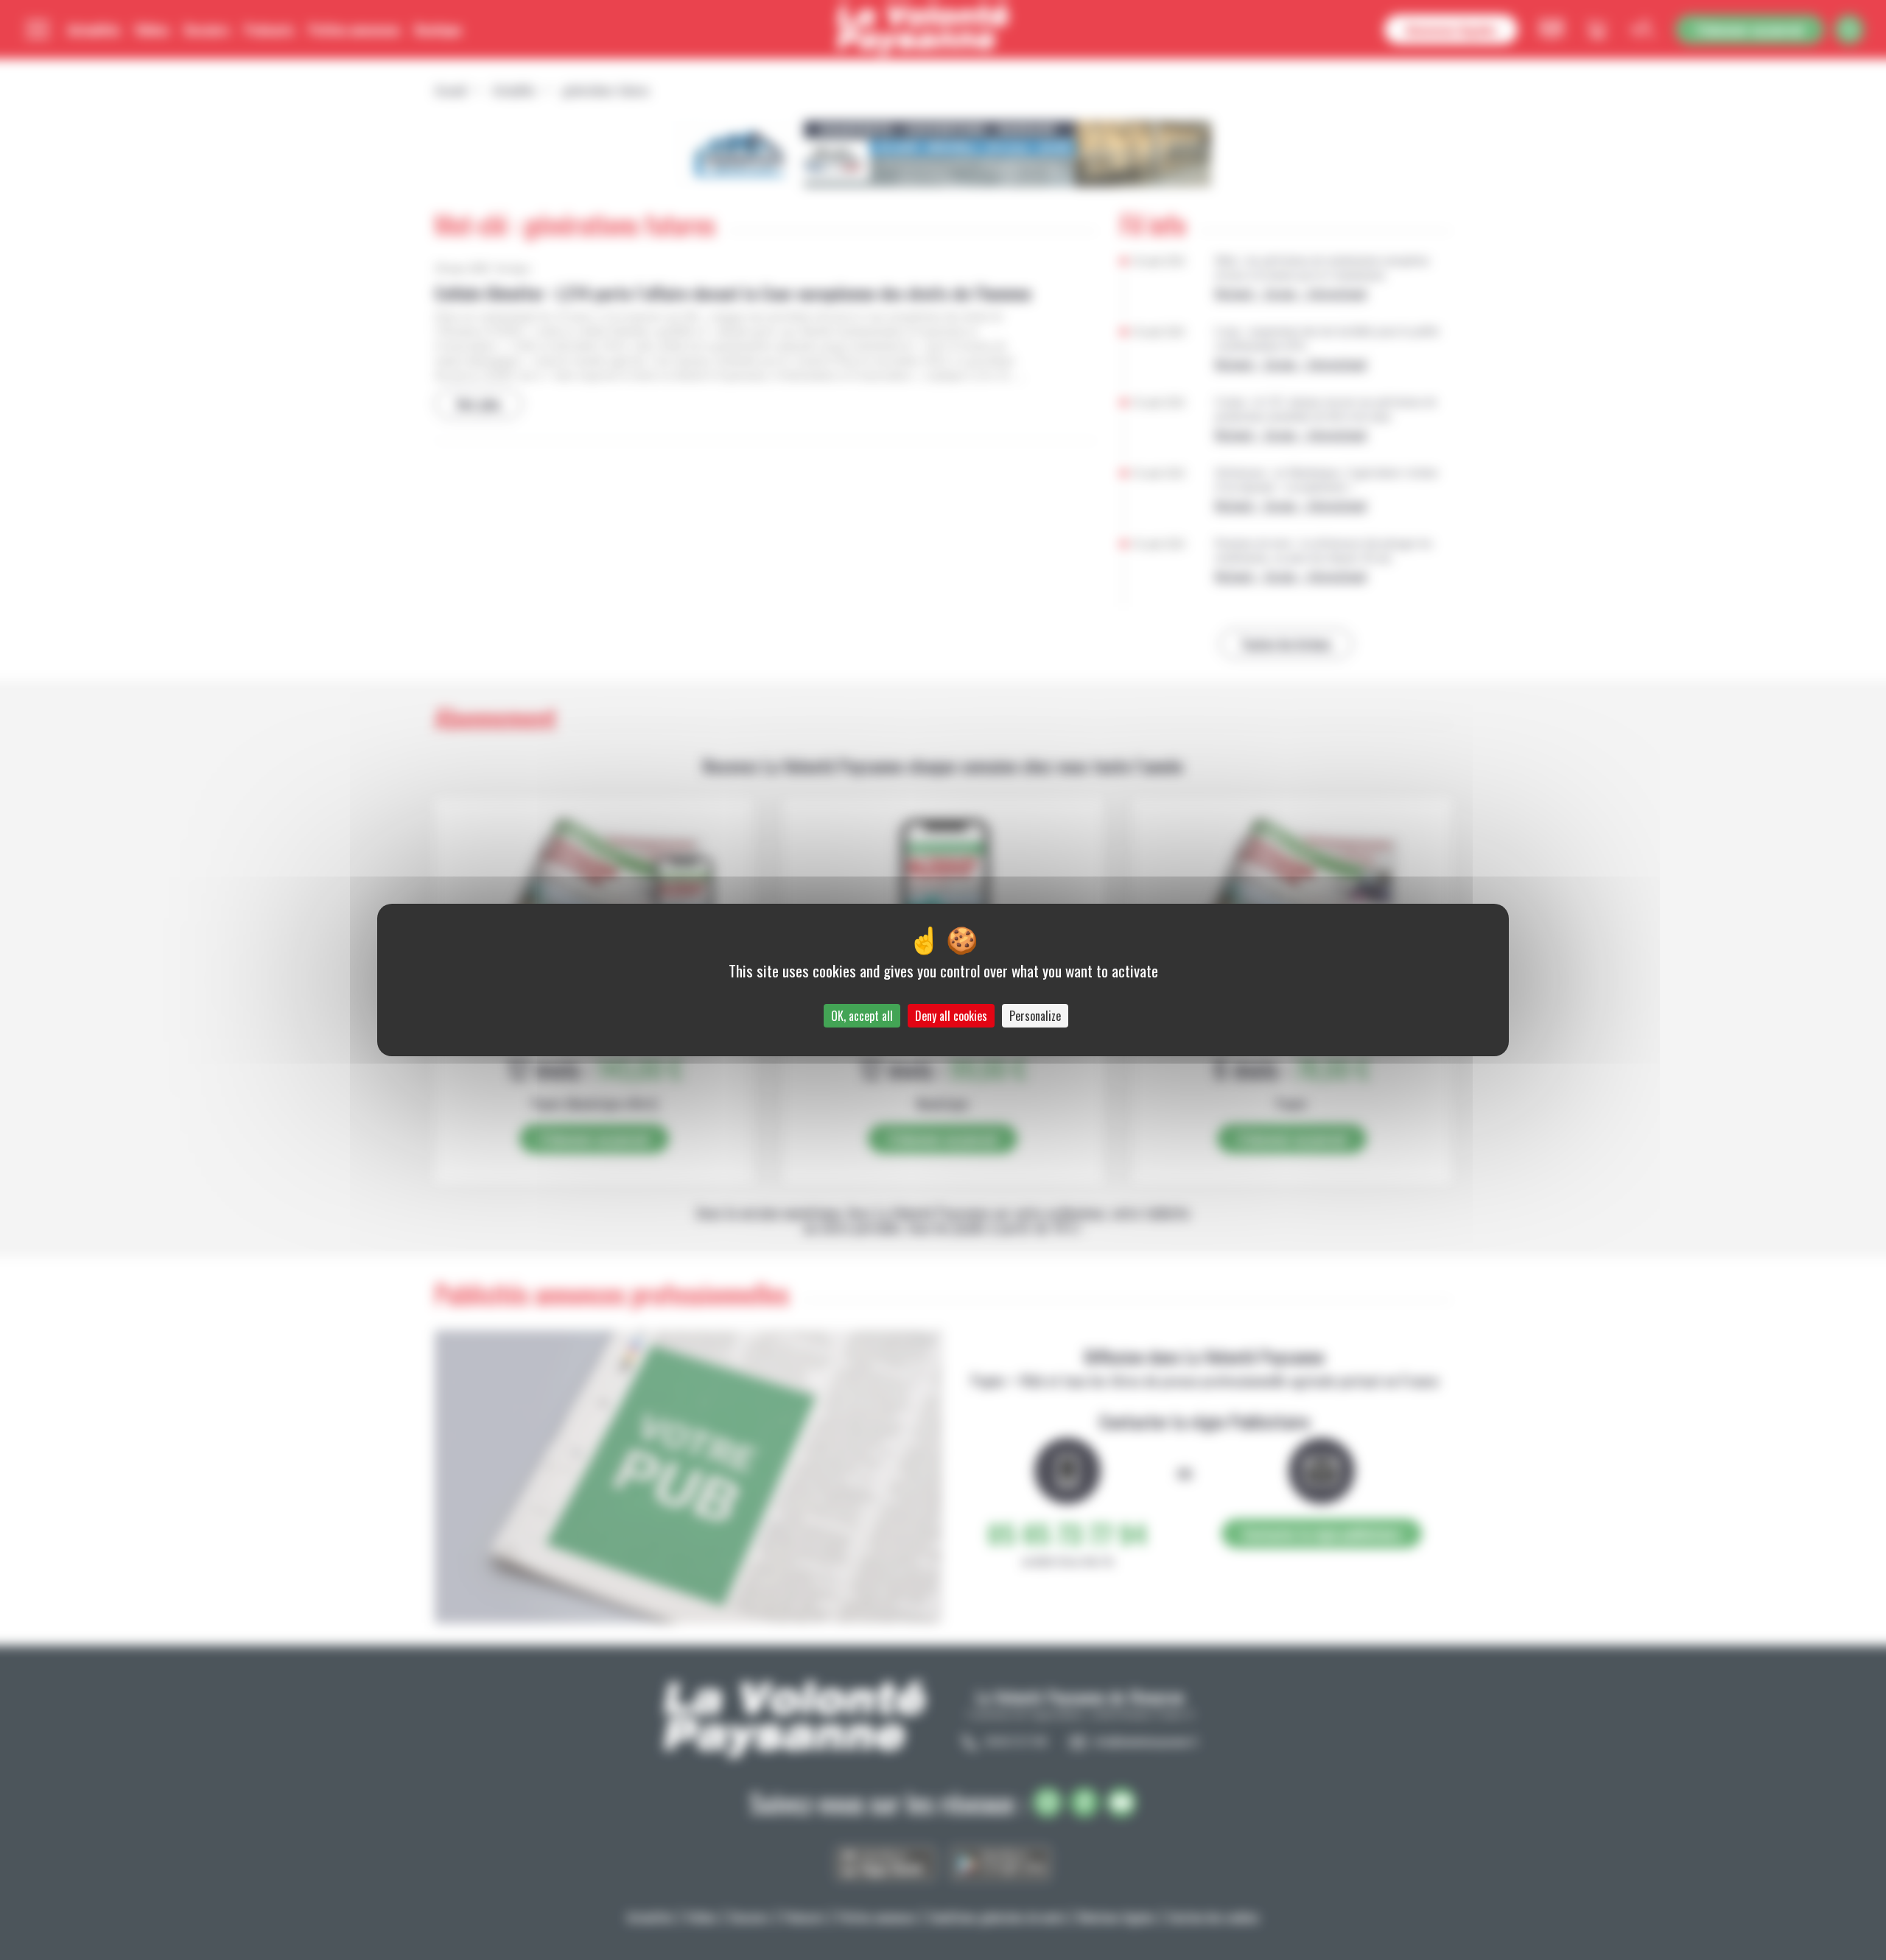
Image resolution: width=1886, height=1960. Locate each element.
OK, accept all (862, 1016)
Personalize (1035, 1016)
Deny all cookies (951, 1016)
